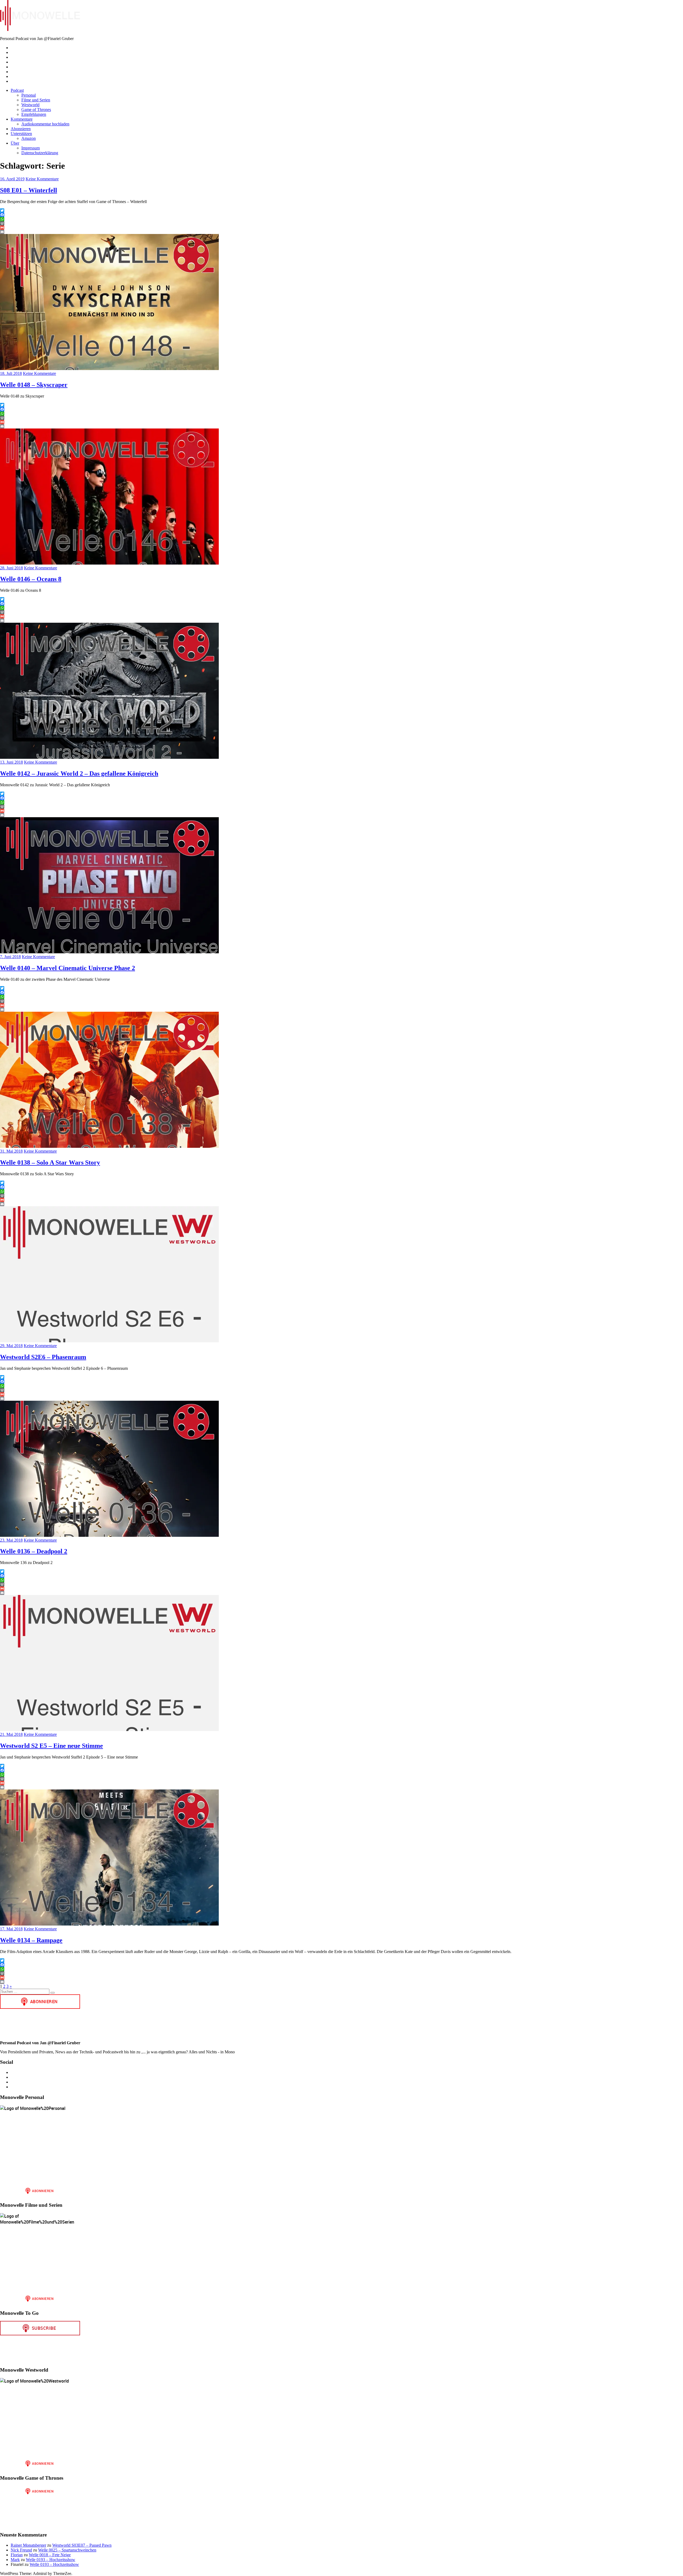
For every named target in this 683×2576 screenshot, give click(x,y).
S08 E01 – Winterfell (29, 190)
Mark (15, 2560)
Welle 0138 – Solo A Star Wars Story (50, 1162)
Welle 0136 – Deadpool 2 (34, 1551)
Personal (29, 95)
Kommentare (22, 119)
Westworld (30, 105)
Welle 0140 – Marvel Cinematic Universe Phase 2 (67, 968)
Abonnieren (21, 129)
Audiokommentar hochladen (45, 124)
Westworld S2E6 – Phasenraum (43, 1357)
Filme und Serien (36, 100)
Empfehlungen (34, 114)
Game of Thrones (36, 110)
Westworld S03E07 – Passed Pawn (82, 2545)
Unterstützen (21, 134)
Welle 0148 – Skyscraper (34, 385)
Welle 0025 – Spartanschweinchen (67, 2550)
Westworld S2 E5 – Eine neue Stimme (51, 1746)
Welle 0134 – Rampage (31, 1940)
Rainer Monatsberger (28, 2545)
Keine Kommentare (42, 179)
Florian (17, 2555)
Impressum (31, 148)
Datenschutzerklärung (40, 153)
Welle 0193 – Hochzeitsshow (51, 2560)
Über (15, 143)
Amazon (29, 138)
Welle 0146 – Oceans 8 (31, 579)
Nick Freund (21, 2550)
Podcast (17, 90)
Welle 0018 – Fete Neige (50, 2555)
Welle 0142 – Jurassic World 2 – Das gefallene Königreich (79, 773)
